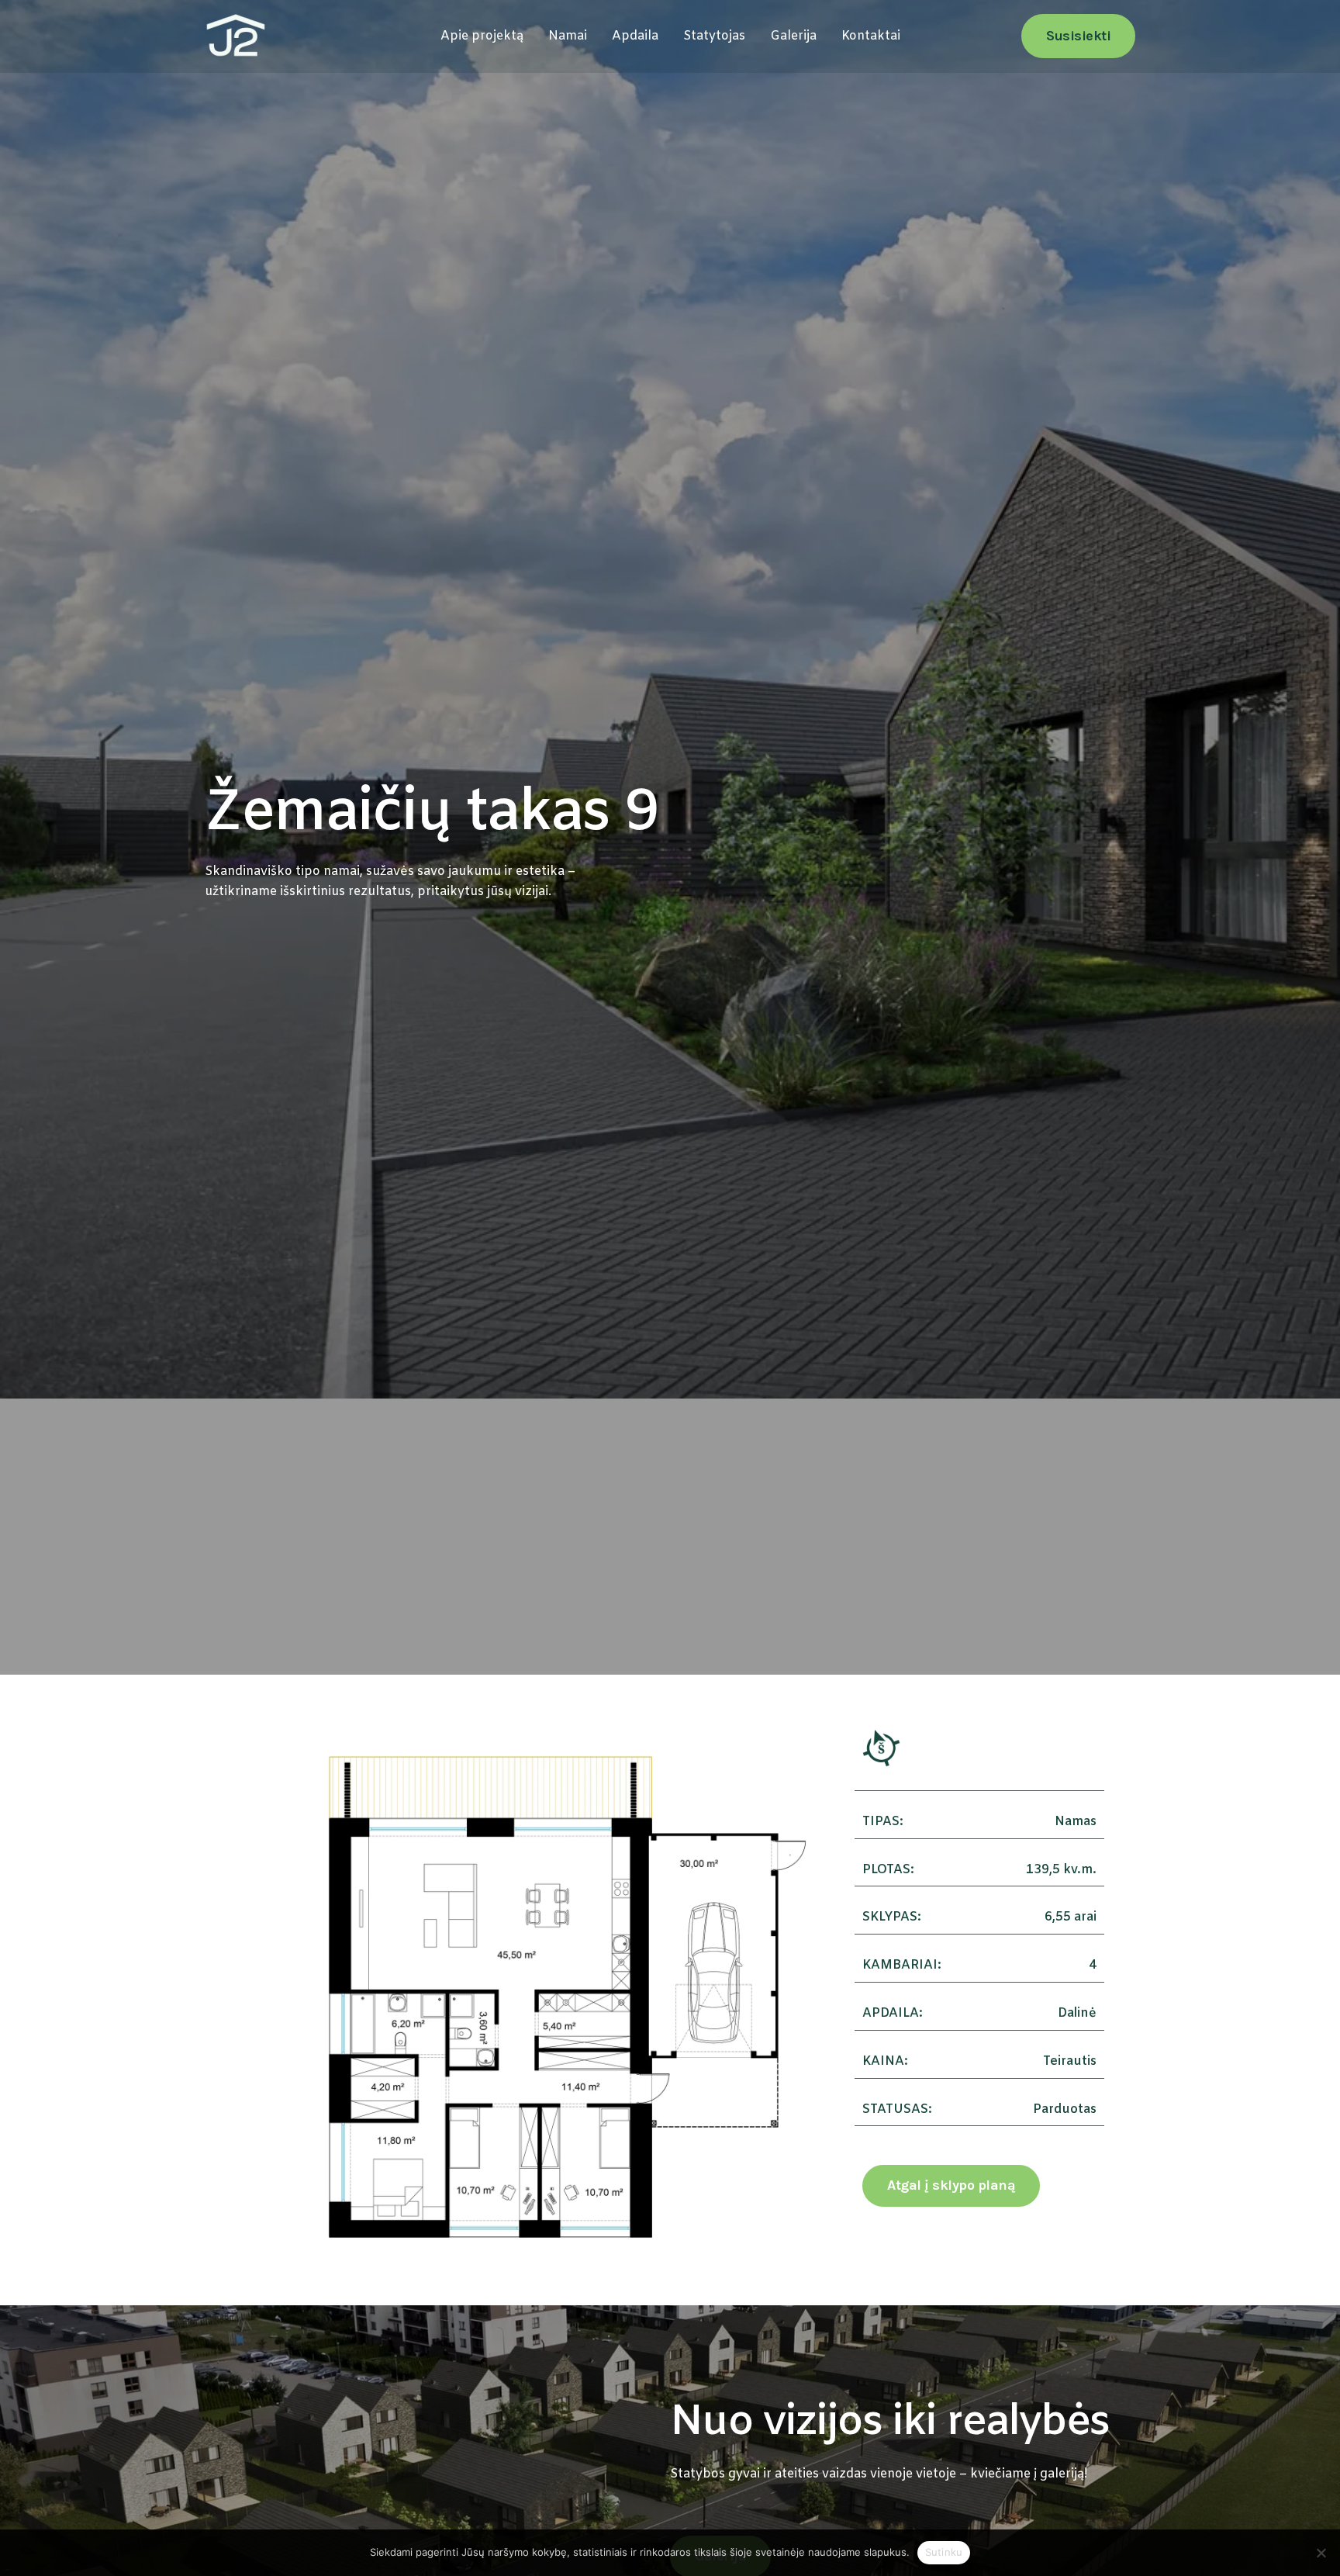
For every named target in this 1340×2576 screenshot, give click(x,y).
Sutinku (944, 2552)
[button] (1078, 36)
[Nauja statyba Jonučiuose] (236, 36)
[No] (1321, 2553)
